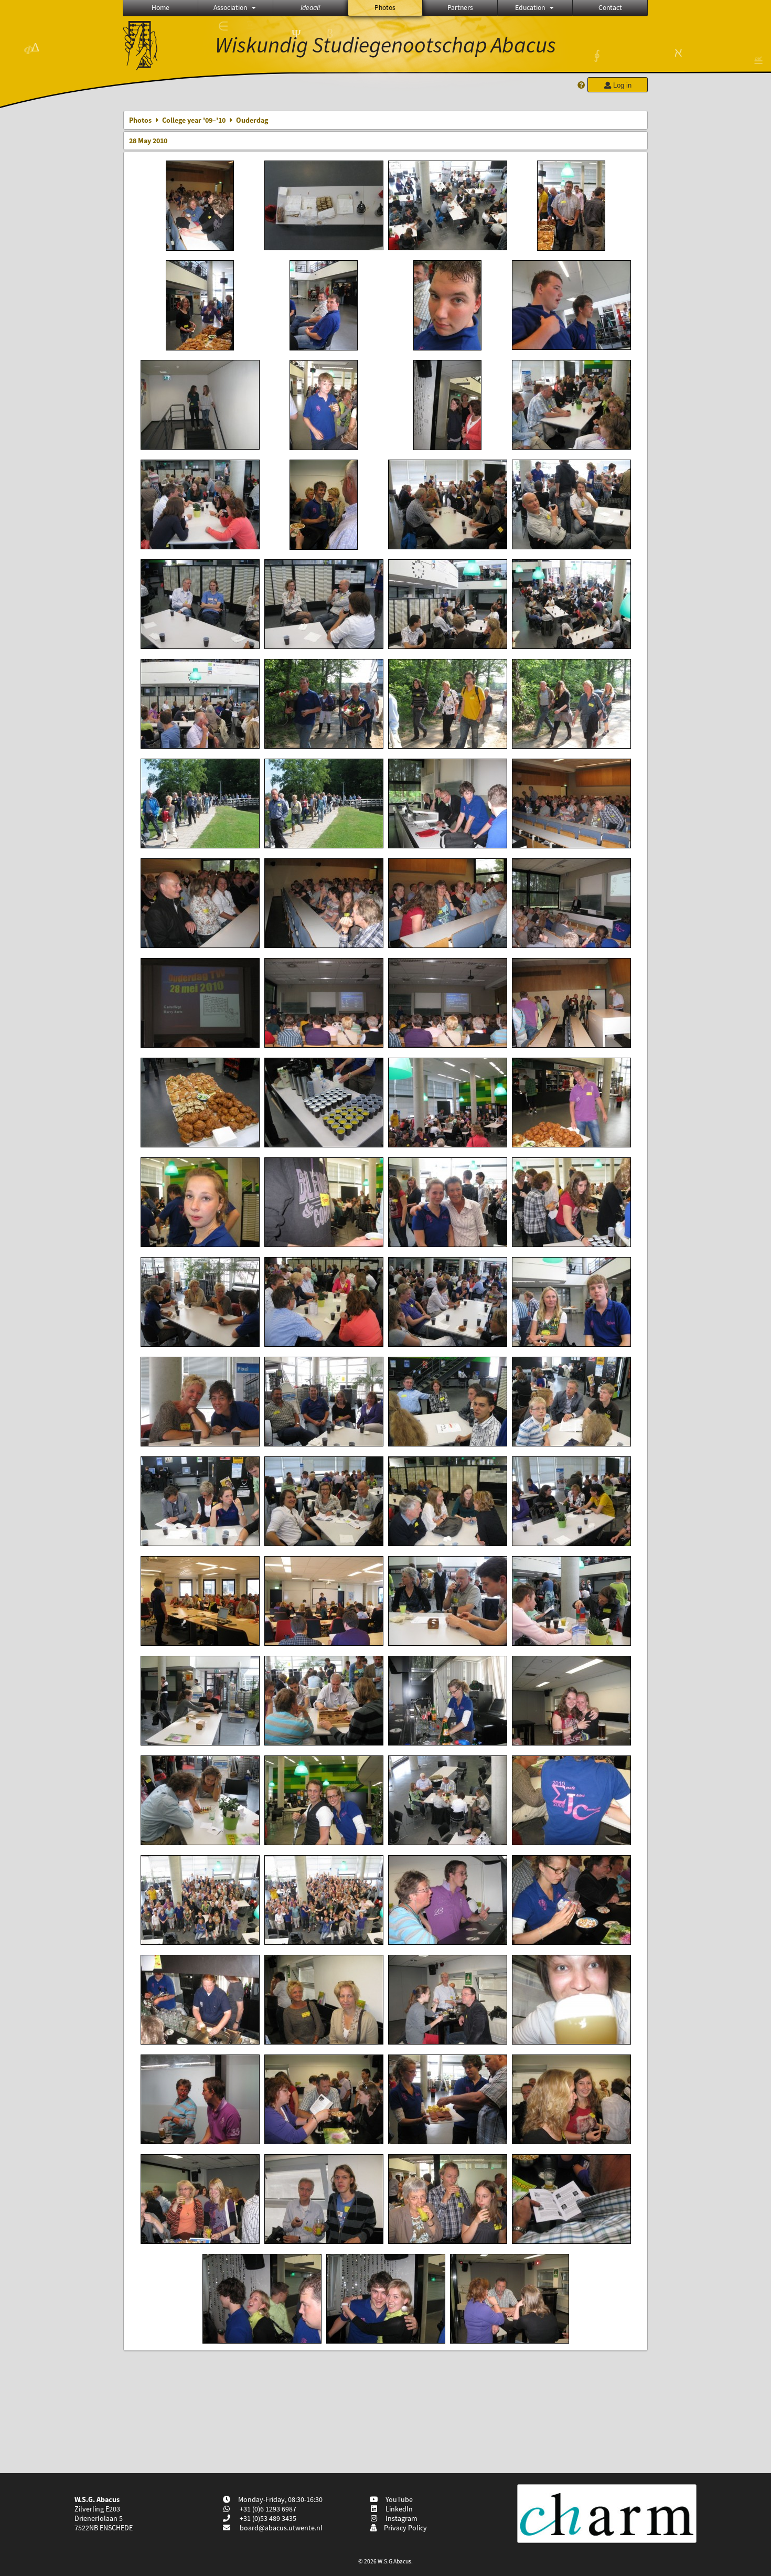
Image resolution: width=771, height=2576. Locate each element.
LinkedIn (398, 2509)
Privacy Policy (404, 2528)
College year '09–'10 (194, 120)
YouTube (398, 2499)
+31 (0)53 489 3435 (267, 2518)
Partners (460, 8)
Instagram (400, 2518)
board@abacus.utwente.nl (281, 2528)
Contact (610, 8)
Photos (385, 8)
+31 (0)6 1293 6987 (267, 2509)
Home (160, 8)
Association (230, 8)
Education (530, 8)
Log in (621, 85)
